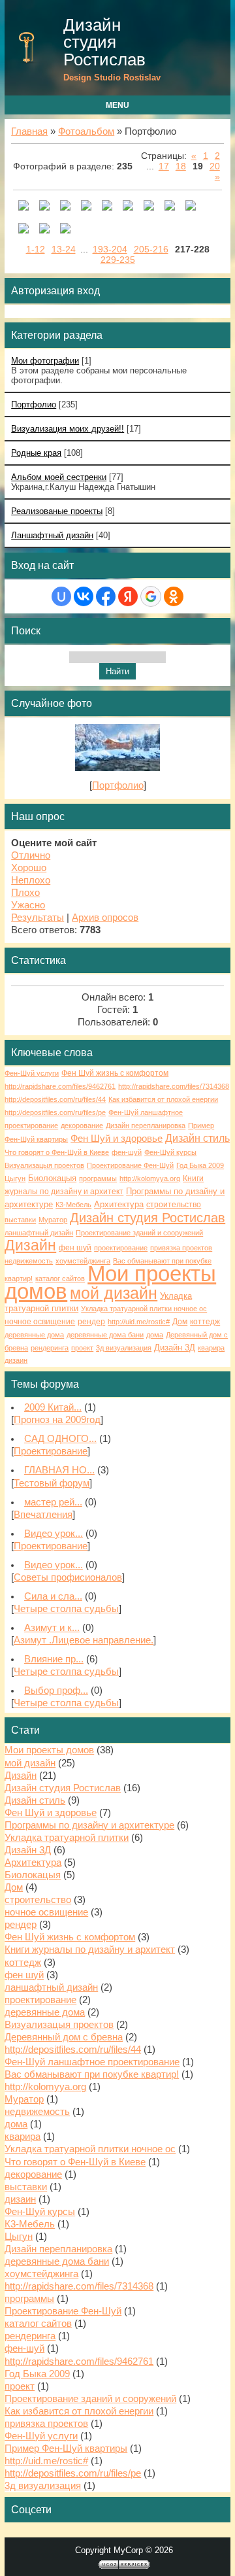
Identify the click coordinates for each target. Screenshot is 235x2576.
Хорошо (29, 868)
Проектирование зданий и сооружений (139, 1233)
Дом (180, 1322)
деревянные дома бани (105, 1335)
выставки (20, 1220)
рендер (91, 1322)
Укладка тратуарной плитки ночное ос (144, 1309)
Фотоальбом (86, 131)
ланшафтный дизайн (39, 1233)
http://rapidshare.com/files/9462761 (60, 1086)
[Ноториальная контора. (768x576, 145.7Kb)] (23, 207)
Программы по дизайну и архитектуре (89, 1825)
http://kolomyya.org (150, 1178)
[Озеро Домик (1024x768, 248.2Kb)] (128, 207)
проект (82, 1348)
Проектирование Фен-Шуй (130, 1165)
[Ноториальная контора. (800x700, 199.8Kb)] (65, 207)
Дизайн (30, 1245)
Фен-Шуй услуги (32, 1073)
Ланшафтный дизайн (52, 535)
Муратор (53, 1220)
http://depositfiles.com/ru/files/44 (55, 1099)
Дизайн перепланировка (146, 1125)
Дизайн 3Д (175, 1348)
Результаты (38, 918)
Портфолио (34, 404)
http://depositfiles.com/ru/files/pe (55, 1112)
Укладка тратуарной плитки (67, 1838)
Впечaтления (43, 1515)
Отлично (31, 855)
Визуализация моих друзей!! (68, 429)
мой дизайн (114, 1293)
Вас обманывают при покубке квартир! (92, 2074)
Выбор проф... (56, 1691)
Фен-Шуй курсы (170, 1152)
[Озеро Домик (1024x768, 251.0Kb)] (191, 207)
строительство (174, 1205)
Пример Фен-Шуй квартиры (66, 2448)
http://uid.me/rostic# (139, 1322)
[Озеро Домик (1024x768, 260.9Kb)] (170, 207)
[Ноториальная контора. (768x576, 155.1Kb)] (44, 207)
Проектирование (51, 1451)
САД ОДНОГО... (60, 1439)
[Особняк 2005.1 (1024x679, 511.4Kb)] (23, 230)
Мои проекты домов (110, 1282)
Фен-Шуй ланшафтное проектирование (92, 2062)
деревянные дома (34, 1335)
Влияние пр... (54, 1659)
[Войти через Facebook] (106, 596)
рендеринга (50, 1348)
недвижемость (29, 1261)
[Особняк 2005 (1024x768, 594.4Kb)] (44, 230)
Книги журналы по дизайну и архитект (90, 1949)
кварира (211, 1348)
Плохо (25, 893)
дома (155, 1335)
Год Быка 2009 (200, 1165)
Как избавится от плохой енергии (163, 1099)
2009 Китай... (53, 1407)
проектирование (121, 1248)
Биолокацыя (52, 1178)
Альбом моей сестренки (59, 477)
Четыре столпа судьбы (66, 1609)
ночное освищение (40, 1322)
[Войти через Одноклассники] (174, 596)
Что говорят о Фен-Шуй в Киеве (57, 1152)
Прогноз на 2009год (57, 1420)
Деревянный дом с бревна (64, 2037)
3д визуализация (124, 1348)
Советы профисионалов (68, 1577)
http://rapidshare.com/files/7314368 (174, 1086)
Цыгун (15, 1178)
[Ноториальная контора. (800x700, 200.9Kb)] (86, 207)
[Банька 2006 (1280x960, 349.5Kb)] (65, 230)
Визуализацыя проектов (44, 1165)
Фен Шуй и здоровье (117, 1139)
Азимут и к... (52, 1628)
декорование (82, 1125)
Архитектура (119, 1204)
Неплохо (31, 880)
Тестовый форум (52, 1483)
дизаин (16, 1360)
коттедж (205, 1322)
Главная (29, 131)
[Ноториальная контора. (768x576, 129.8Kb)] (107, 207)
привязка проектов (181, 1248)
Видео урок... (54, 1534)
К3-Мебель (73, 1205)
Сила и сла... (53, 1596)
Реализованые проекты (57, 511)
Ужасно (28, 905)
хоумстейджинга (83, 1261)
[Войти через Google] (151, 596)
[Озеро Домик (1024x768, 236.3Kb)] (149, 207)
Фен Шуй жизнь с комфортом (115, 1073)
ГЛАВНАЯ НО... (59, 1470)
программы (98, 1178)
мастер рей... (53, 1502)
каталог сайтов (60, 1279)
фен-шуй (127, 1152)
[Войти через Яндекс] (128, 596)
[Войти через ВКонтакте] (84, 596)
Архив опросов (105, 918)
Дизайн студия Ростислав (104, 42)
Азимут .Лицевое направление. (84, 1640)
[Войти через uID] (61, 596)
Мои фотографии (45, 361)
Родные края (36, 453)
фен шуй (75, 1248)
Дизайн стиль (197, 1138)
